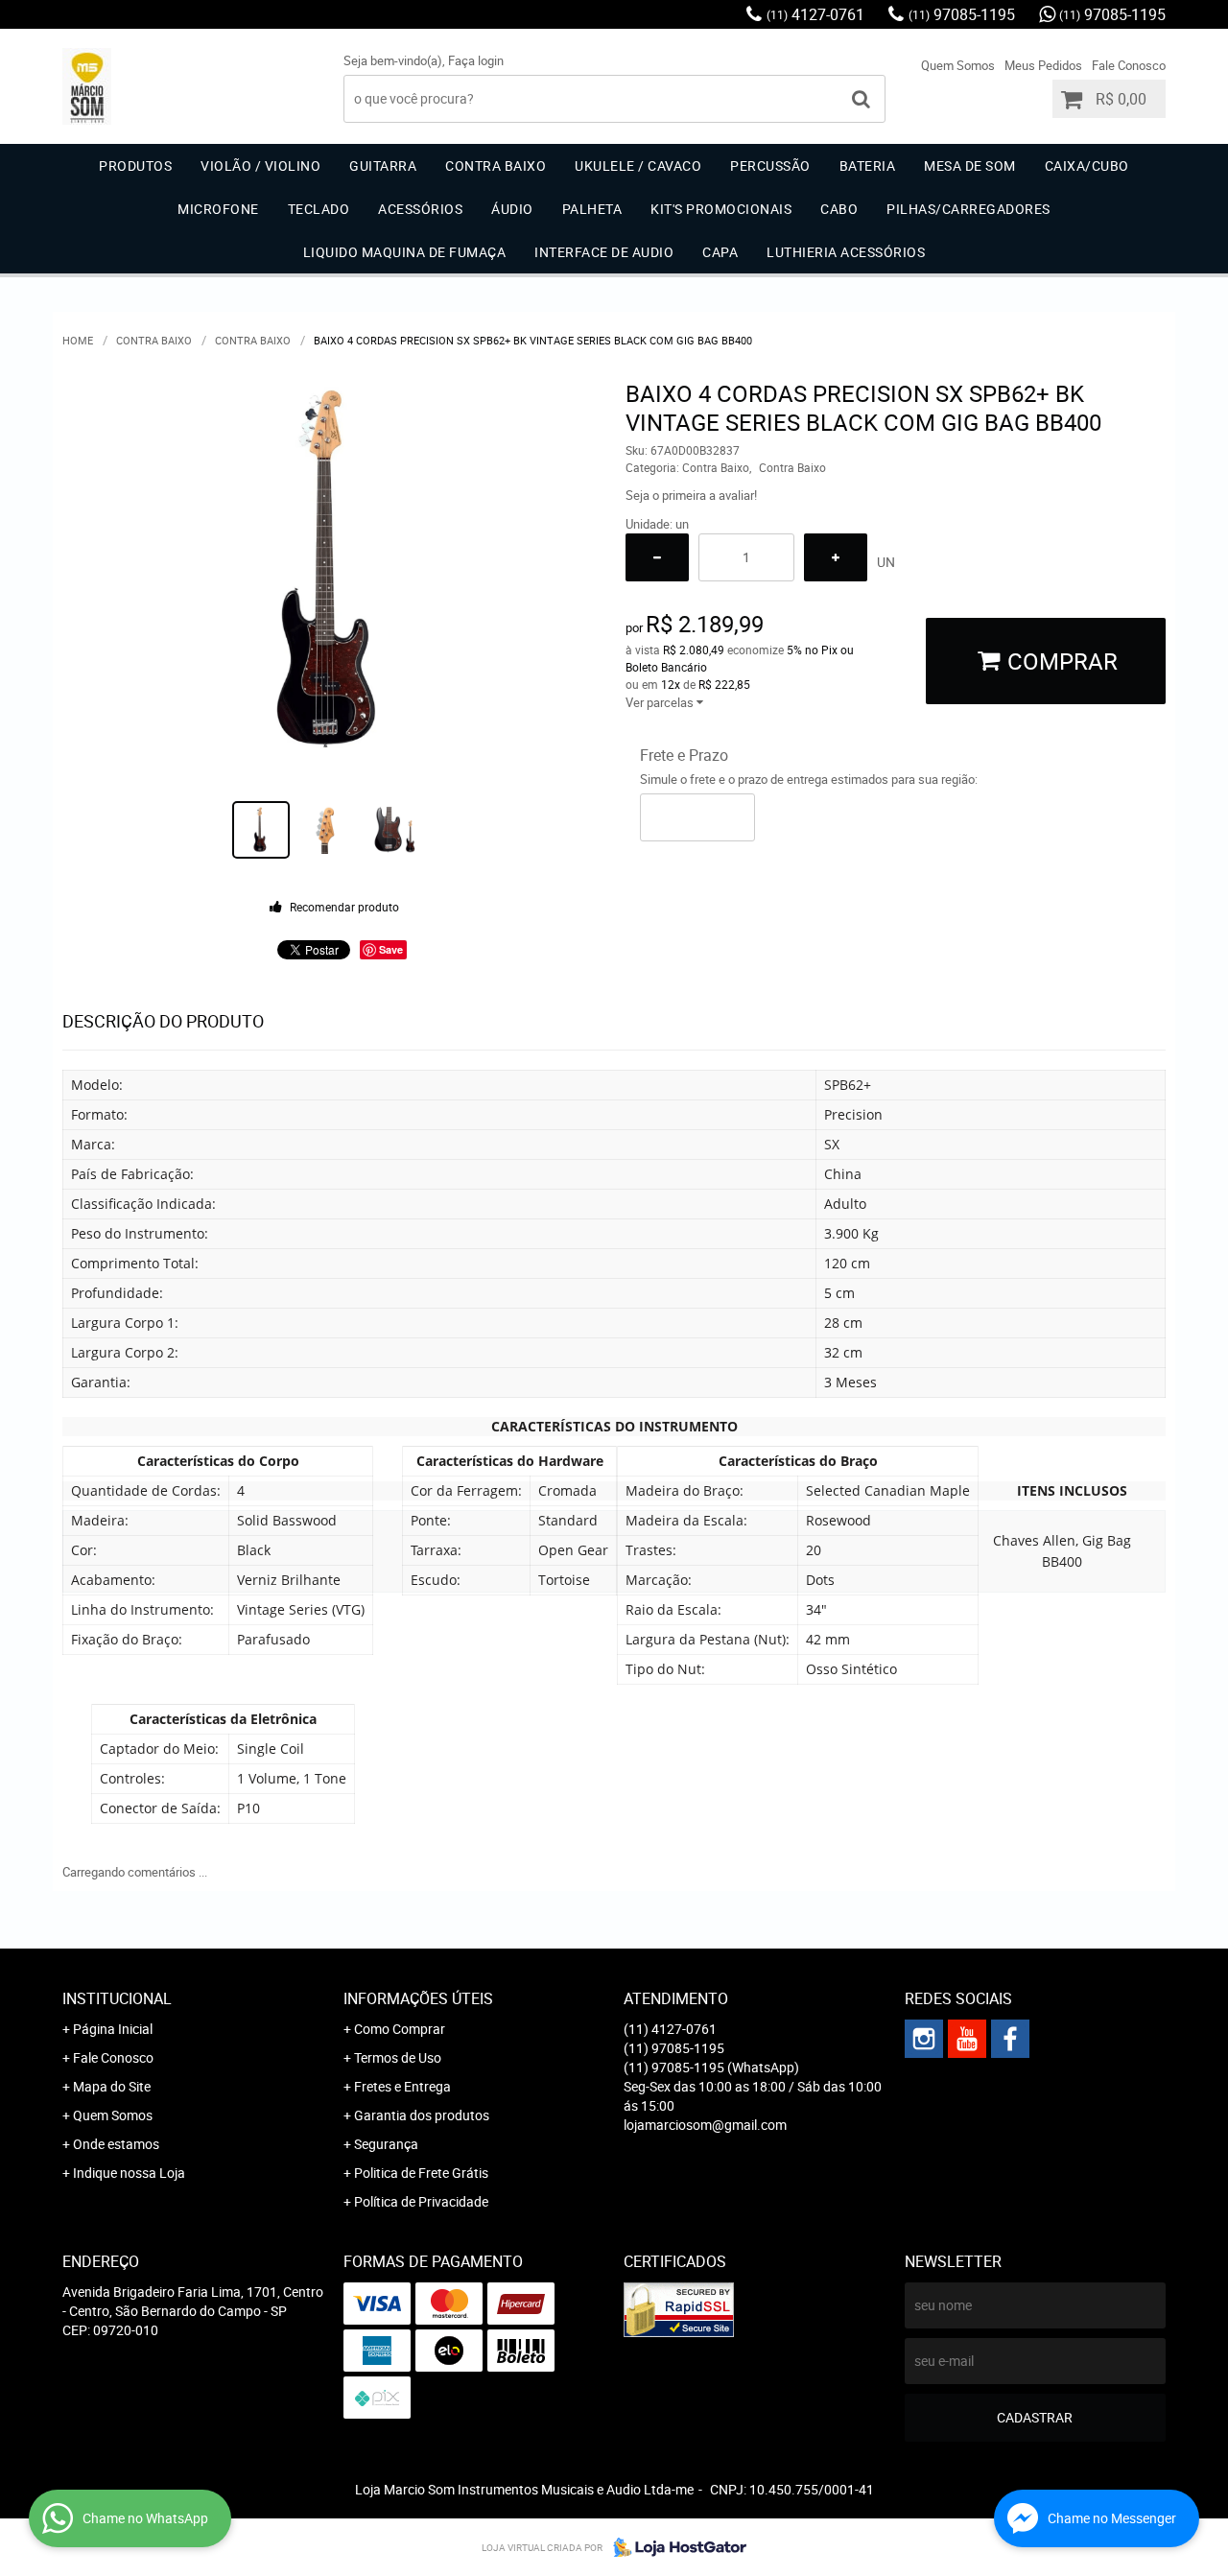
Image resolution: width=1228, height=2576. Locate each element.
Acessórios (420, 209)
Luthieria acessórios (846, 252)
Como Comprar (400, 2029)
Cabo (839, 209)
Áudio (512, 209)
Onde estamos (116, 2144)
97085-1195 (962, 14)
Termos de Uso (398, 2057)
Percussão (770, 165)
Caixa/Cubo (1087, 165)
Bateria (868, 165)
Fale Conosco (1129, 65)
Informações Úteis (418, 1998)
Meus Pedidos (1043, 65)
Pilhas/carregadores (968, 209)
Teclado (319, 209)
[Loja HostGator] (674, 2547)
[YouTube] (967, 2039)
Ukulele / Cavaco (638, 165)
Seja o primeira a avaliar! (691, 495)
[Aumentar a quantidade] (836, 557)
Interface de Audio (604, 252)
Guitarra (383, 165)
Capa (720, 252)
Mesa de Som (970, 165)
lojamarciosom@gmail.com (705, 2125)
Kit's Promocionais (721, 209)
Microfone (218, 209)
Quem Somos (958, 65)
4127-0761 (815, 14)
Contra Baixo (496, 165)
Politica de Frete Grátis (421, 2173)
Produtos (135, 165)
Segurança (386, 2144)
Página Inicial (113, 2029)
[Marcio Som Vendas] (1010, 2039)
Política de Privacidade (421, 2201)
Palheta (592, 209)
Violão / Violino (260, 165)
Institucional (117, 1998)
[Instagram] (924, 2039)
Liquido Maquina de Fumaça (405, 252)
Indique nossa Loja (129, 2173)
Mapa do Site (112, 2086)
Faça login (476, 60)
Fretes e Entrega (402, 2086)
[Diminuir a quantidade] (657, 557)
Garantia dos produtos (422, 2115)
